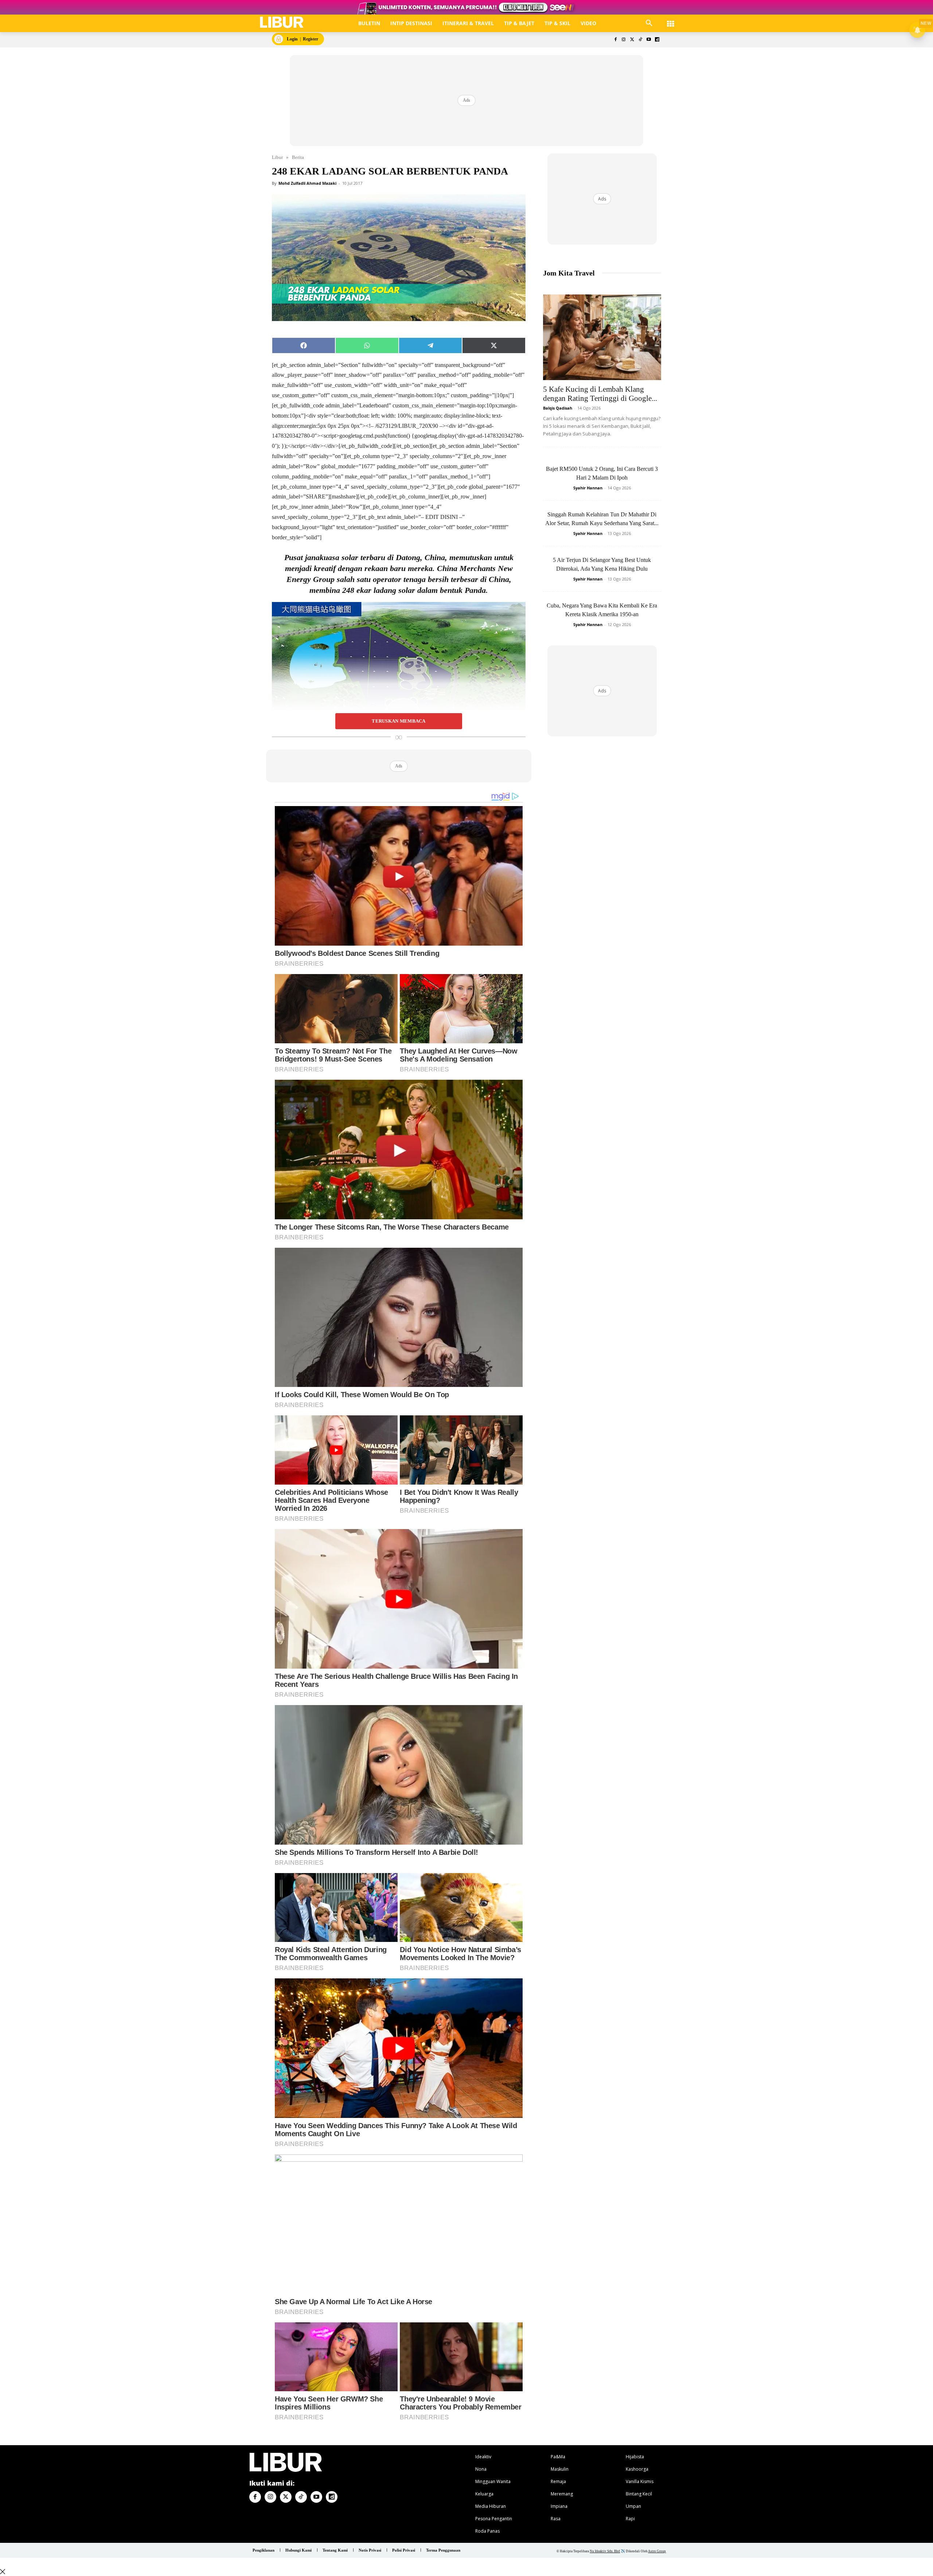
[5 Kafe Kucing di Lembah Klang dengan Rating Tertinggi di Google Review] (602, 337)
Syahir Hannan (588, 488)
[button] (649, 23)
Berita (298, 157)
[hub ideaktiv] (671, 20)
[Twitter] (632, 40)
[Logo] (282, 22)
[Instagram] (624, 40)
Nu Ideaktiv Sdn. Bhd (605, 2551)
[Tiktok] (641, 40)
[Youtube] (649, 40)
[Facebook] (615, 40)
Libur (277, 157)
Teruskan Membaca (399, 721)
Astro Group (657, 2551)
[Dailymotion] (657, 40)
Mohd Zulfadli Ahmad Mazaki (307, 183)
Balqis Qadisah (558, 408)
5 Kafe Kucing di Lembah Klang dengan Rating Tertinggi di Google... (600, 394)
